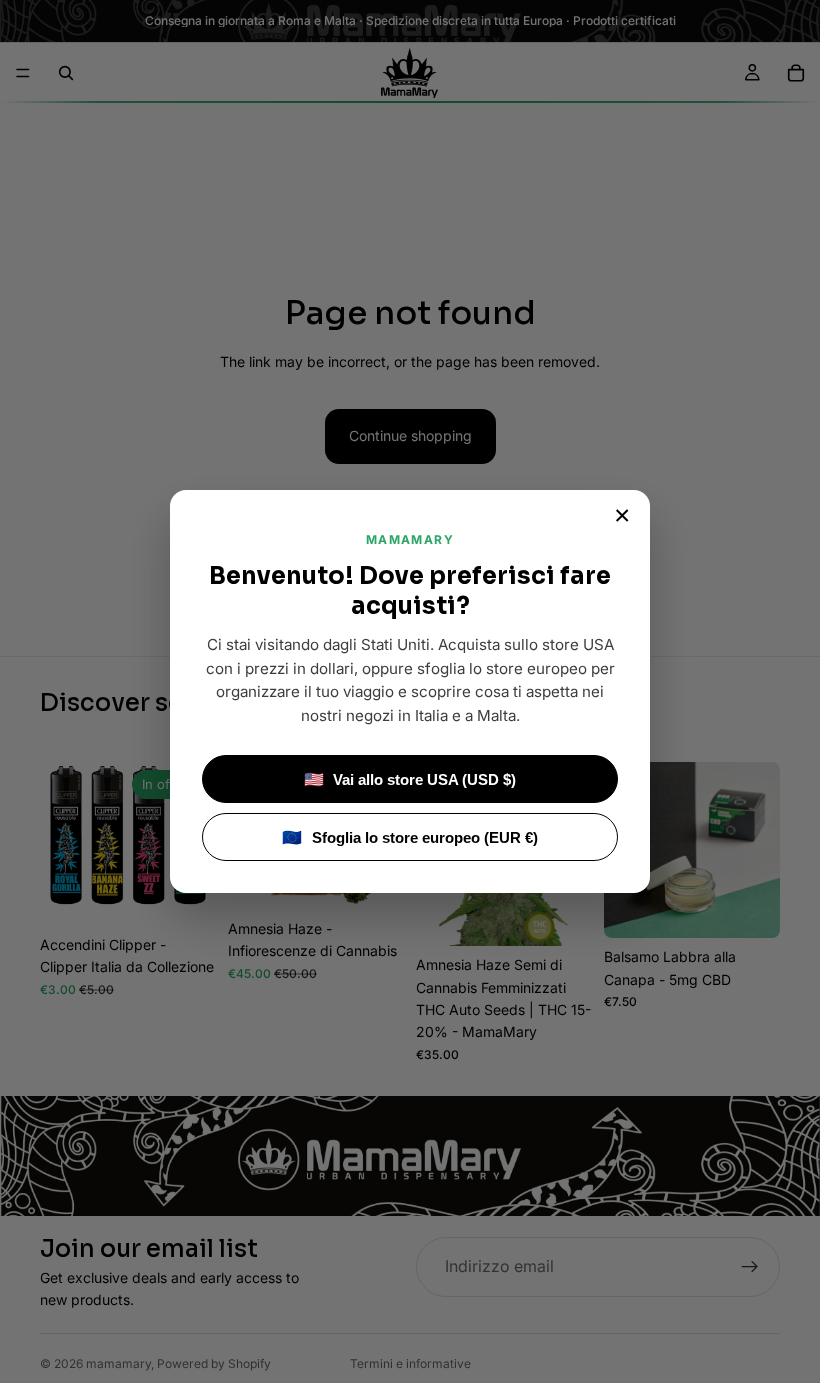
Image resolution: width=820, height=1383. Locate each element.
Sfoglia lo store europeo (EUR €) (410, 837)
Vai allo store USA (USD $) (410, 779)
